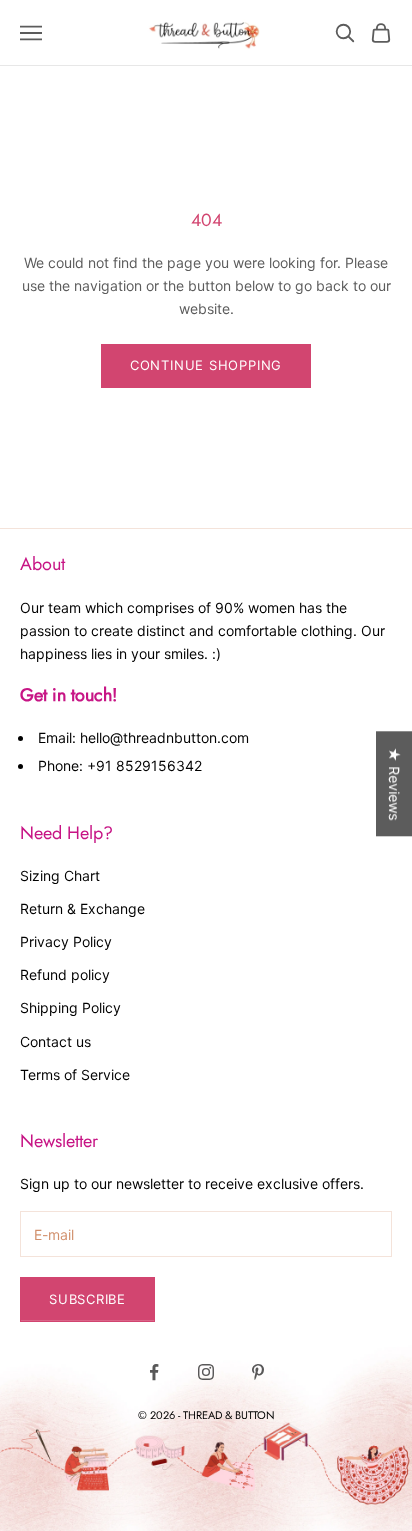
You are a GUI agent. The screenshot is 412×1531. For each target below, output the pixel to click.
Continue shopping (206, 365)
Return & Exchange (82, 908)
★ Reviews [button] (394, 783)
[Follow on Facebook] (154, 1372)
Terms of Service (75, 1074)
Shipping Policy (70, 1007)
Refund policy (65, 974)
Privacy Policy (66, 941)
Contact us (55, 1041)
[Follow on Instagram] (206, 1372)
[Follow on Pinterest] (258, 1372)
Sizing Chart (60, 875)
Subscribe (87, 1299)
